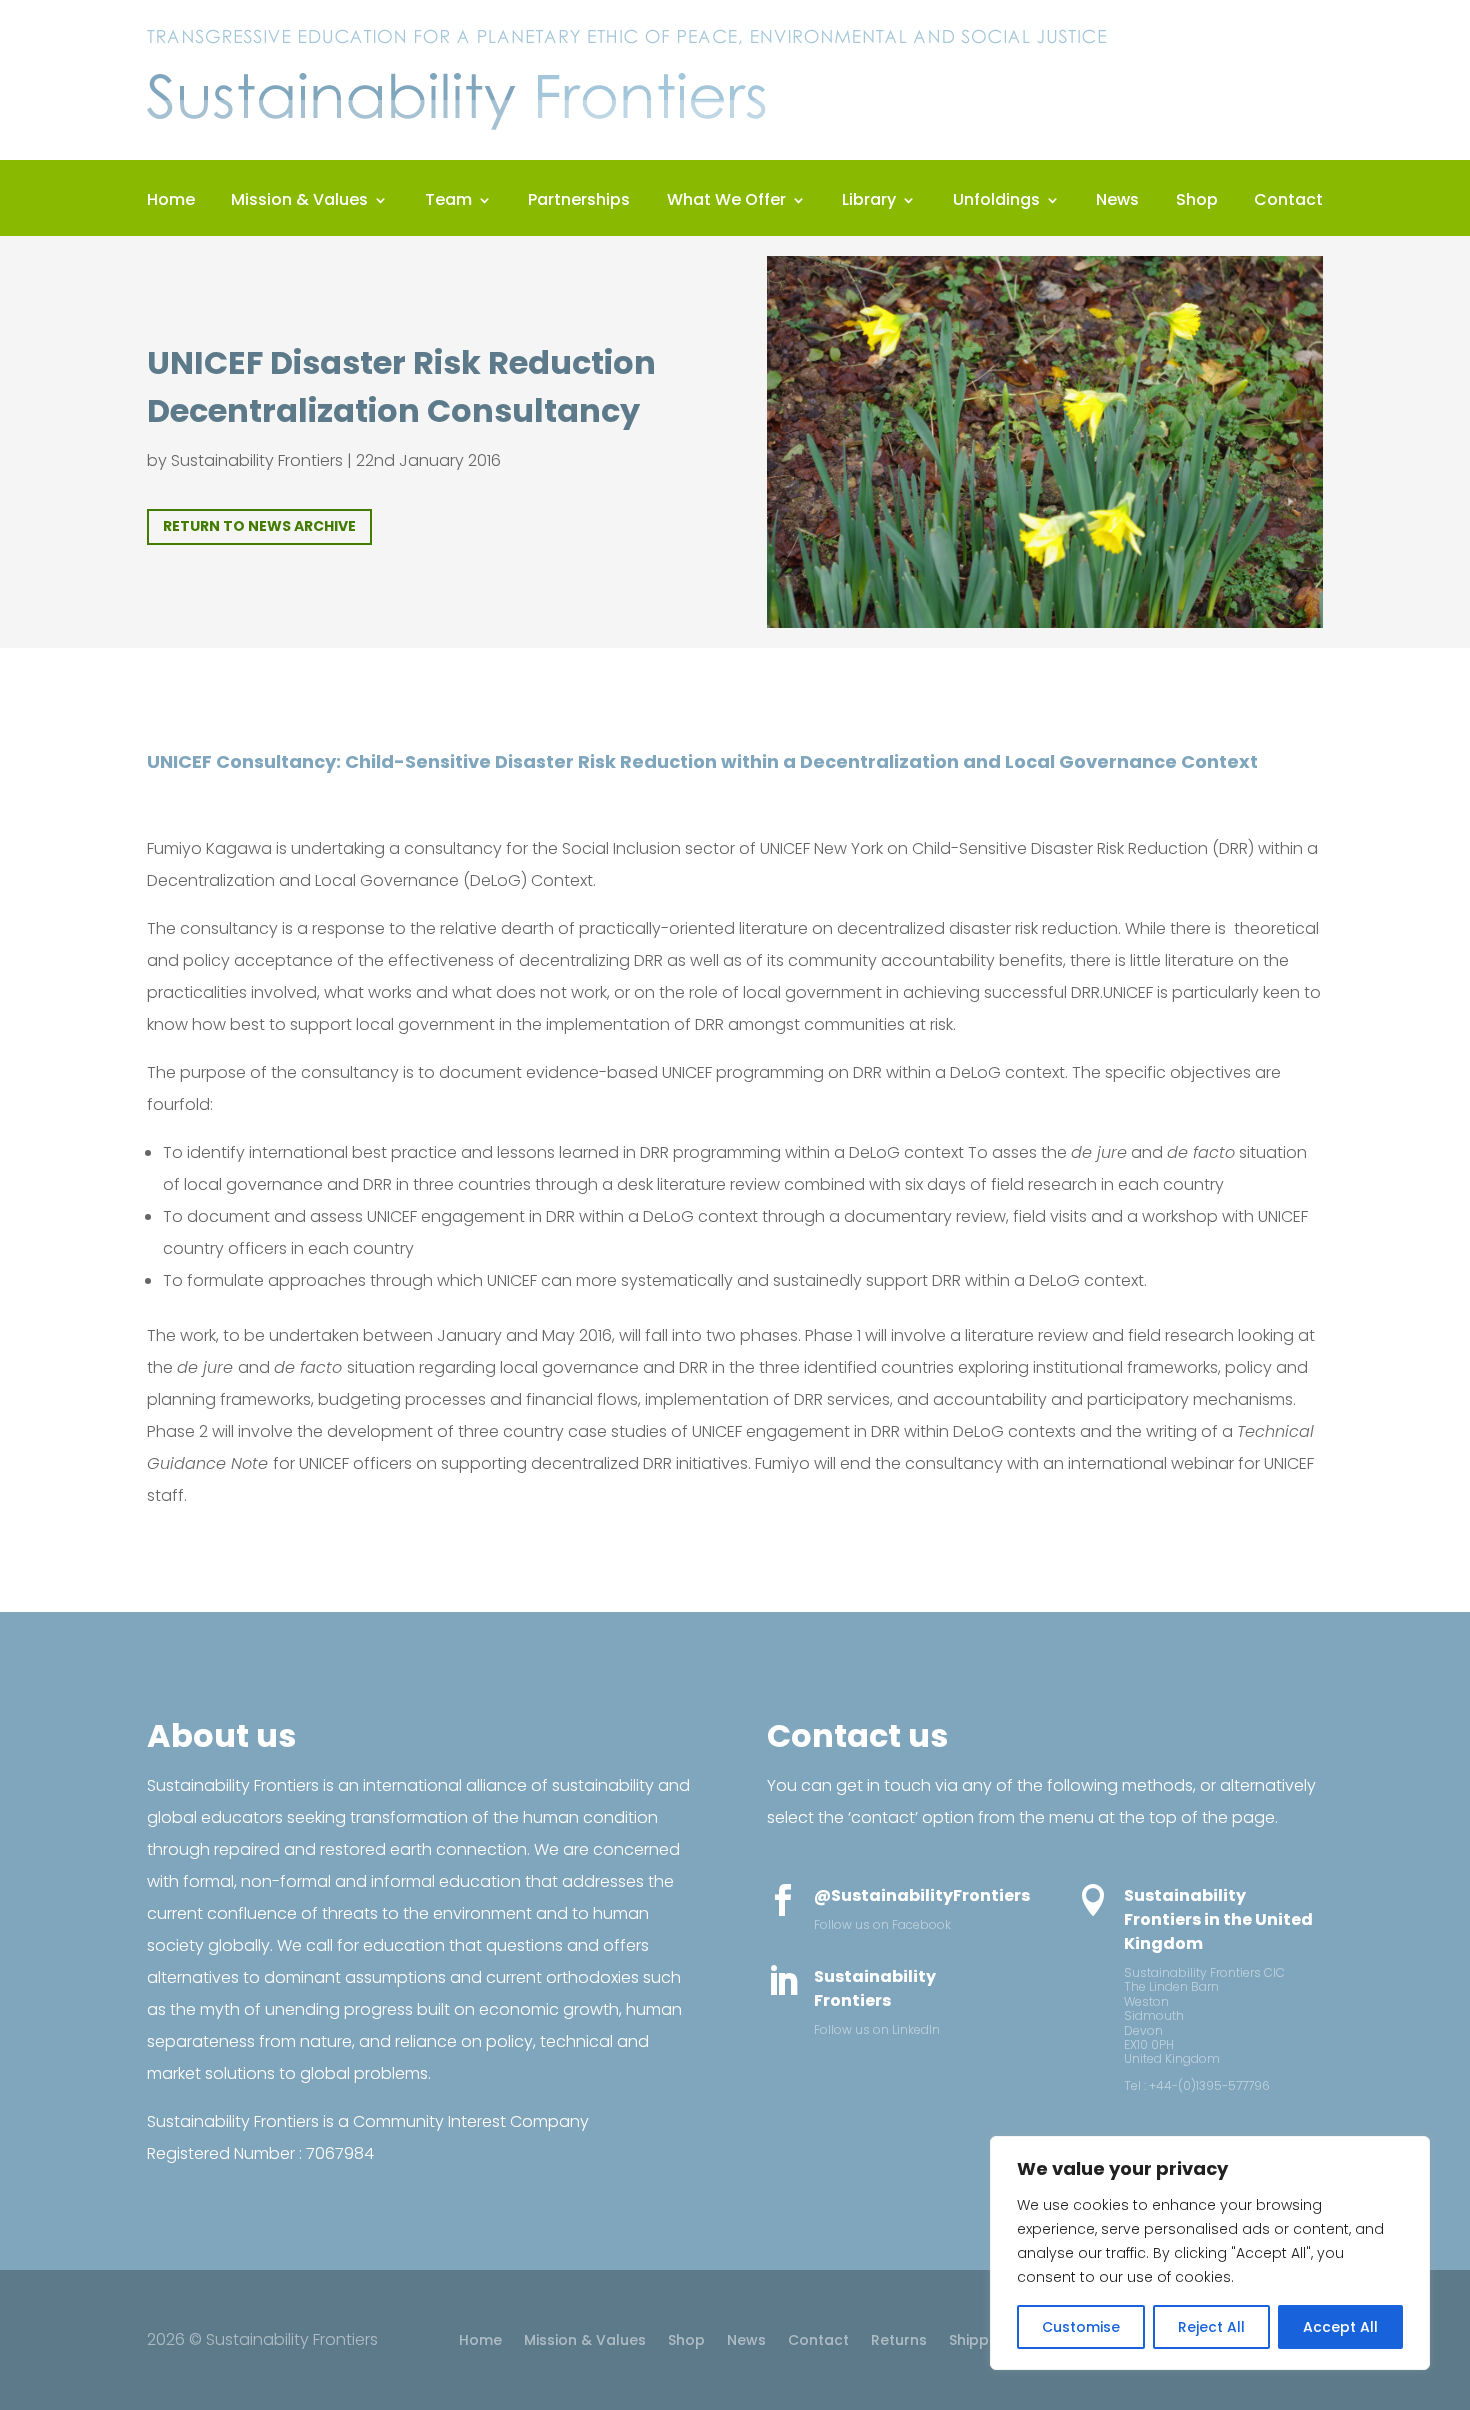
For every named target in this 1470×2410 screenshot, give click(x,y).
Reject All (1211, 2327)
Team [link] (448, 202)
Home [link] (171, 202)
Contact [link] (1288, 202)
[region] (1210, 2253)
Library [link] (869, 202)
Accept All (1340, 2327)
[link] (627, 134)
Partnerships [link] (579, 202)
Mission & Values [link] (299, 202)
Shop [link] (1197, 202)
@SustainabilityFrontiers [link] (922, 1895)
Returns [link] (899, 2341)
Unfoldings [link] (996, 202)
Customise (1081, 2327)
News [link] (1117, 202)
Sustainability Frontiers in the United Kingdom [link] (1218, 1919)
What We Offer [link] (726, 202)
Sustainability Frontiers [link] (257, 460)
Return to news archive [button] (259, 526)
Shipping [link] (980, 2341)
